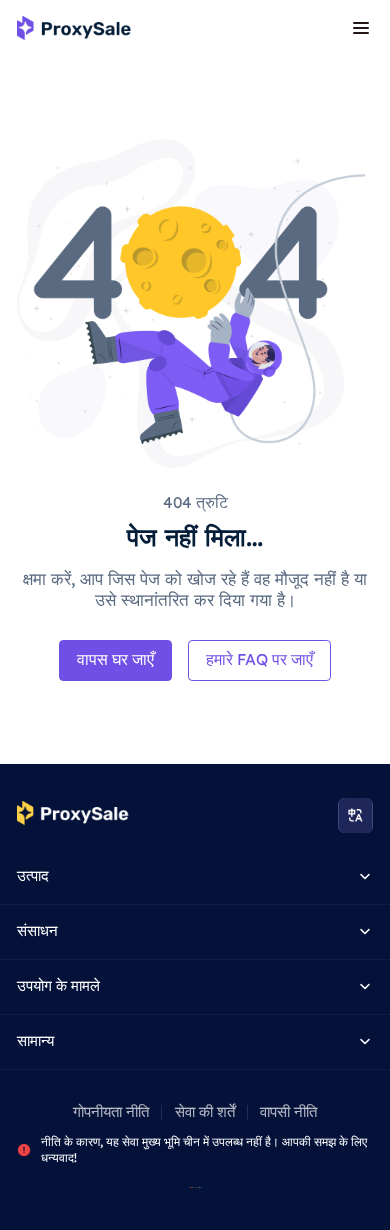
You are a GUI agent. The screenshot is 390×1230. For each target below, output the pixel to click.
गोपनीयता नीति (111, 1112)
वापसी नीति (288, 1112)
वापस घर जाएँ (115, 659)
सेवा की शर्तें (205, 1112)
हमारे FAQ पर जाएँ (259, 659)
